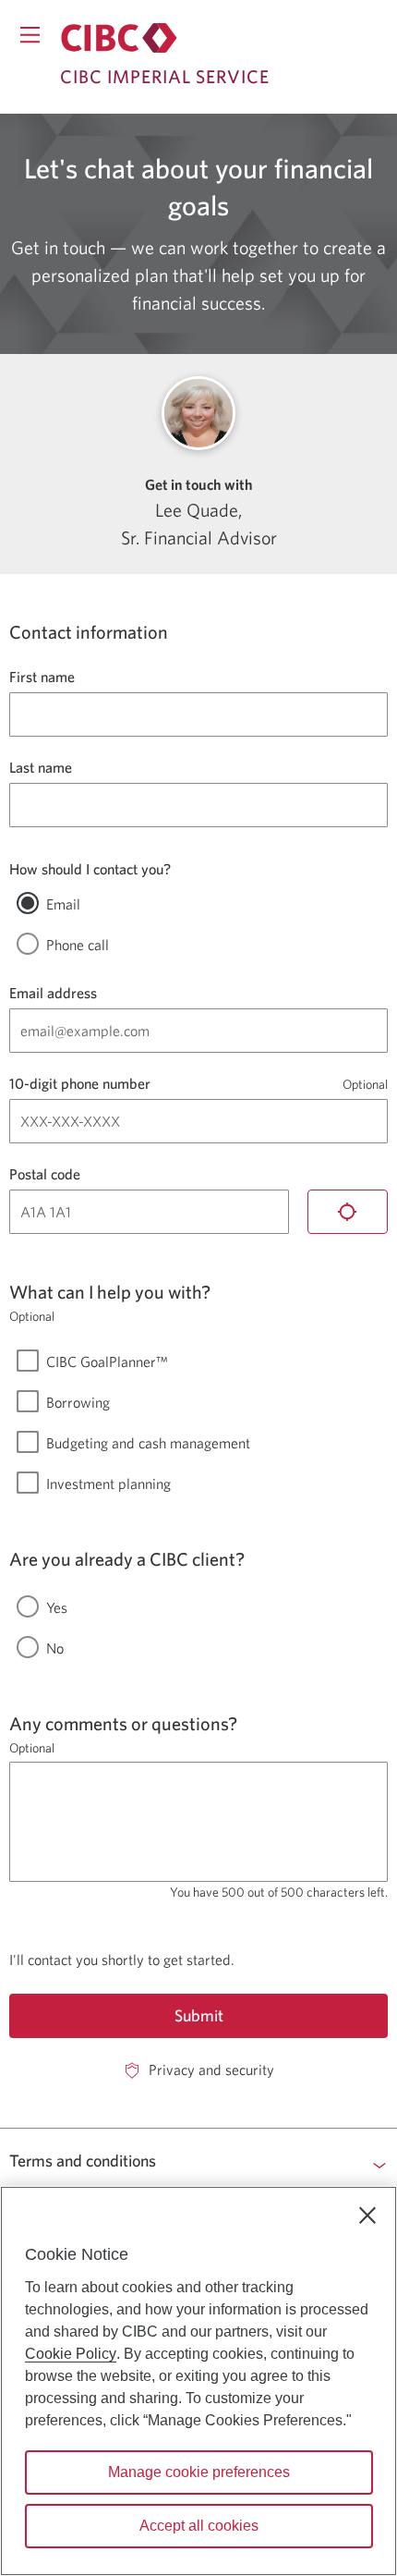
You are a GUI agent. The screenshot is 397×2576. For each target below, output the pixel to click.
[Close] (367, 2216)
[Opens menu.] (30, 35)
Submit (199, 2015)
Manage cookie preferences (199, 2472)
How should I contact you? (90, 869)
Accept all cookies (199, 2526)
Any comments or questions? (123, 1723)
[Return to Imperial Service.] (119, 38)
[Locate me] (348, 1212)
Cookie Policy (71, 2354)
